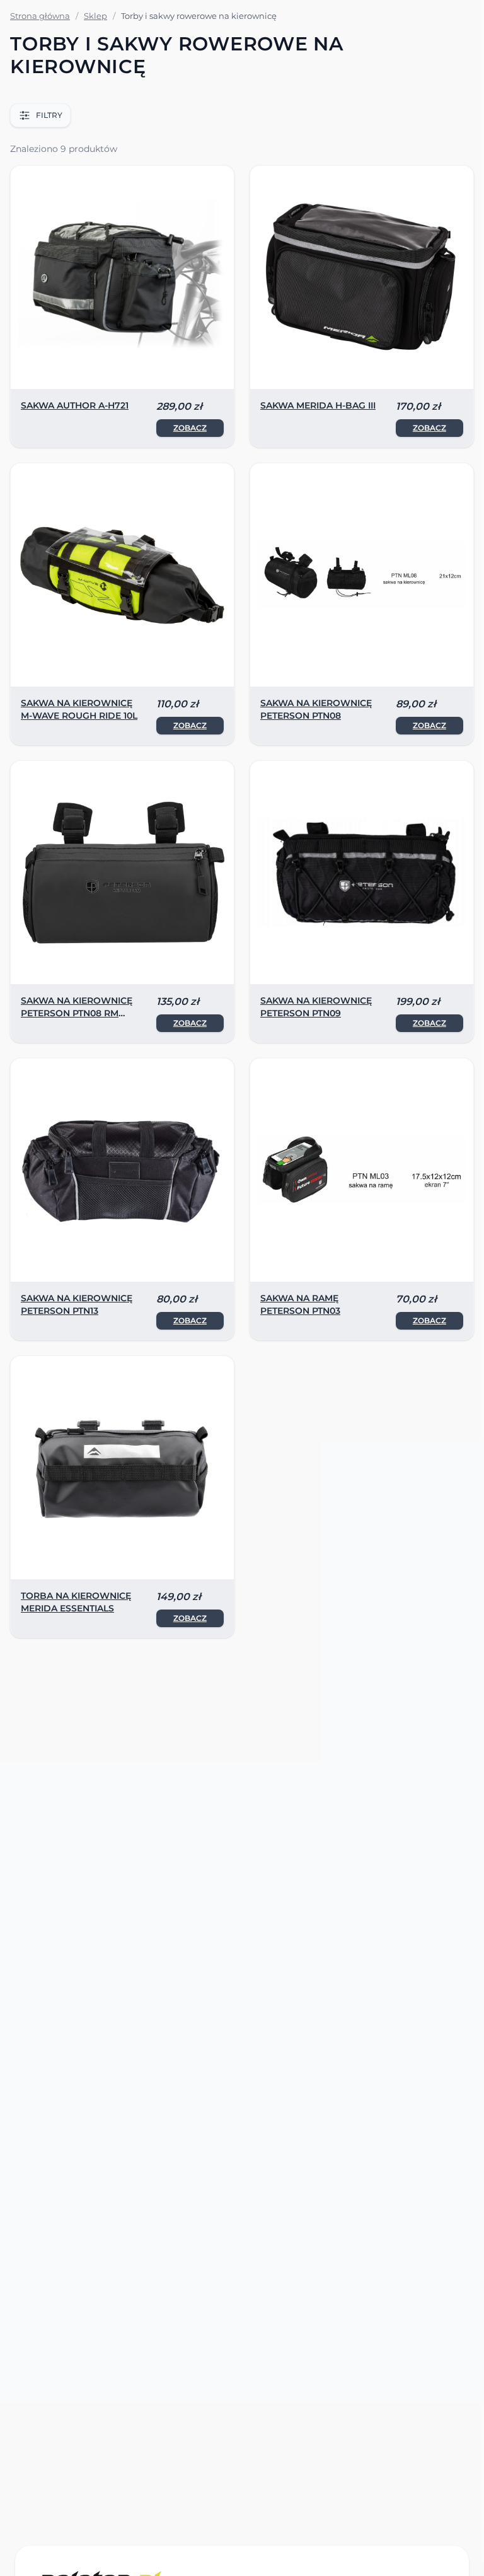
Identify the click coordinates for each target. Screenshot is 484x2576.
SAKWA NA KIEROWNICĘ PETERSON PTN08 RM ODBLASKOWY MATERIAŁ (79, 1013)
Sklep (95, 16)
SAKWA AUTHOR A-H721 (75, 405)
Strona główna (40, 16)
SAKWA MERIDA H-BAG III (318, 405)
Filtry (49, 115)
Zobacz (190, 428)
